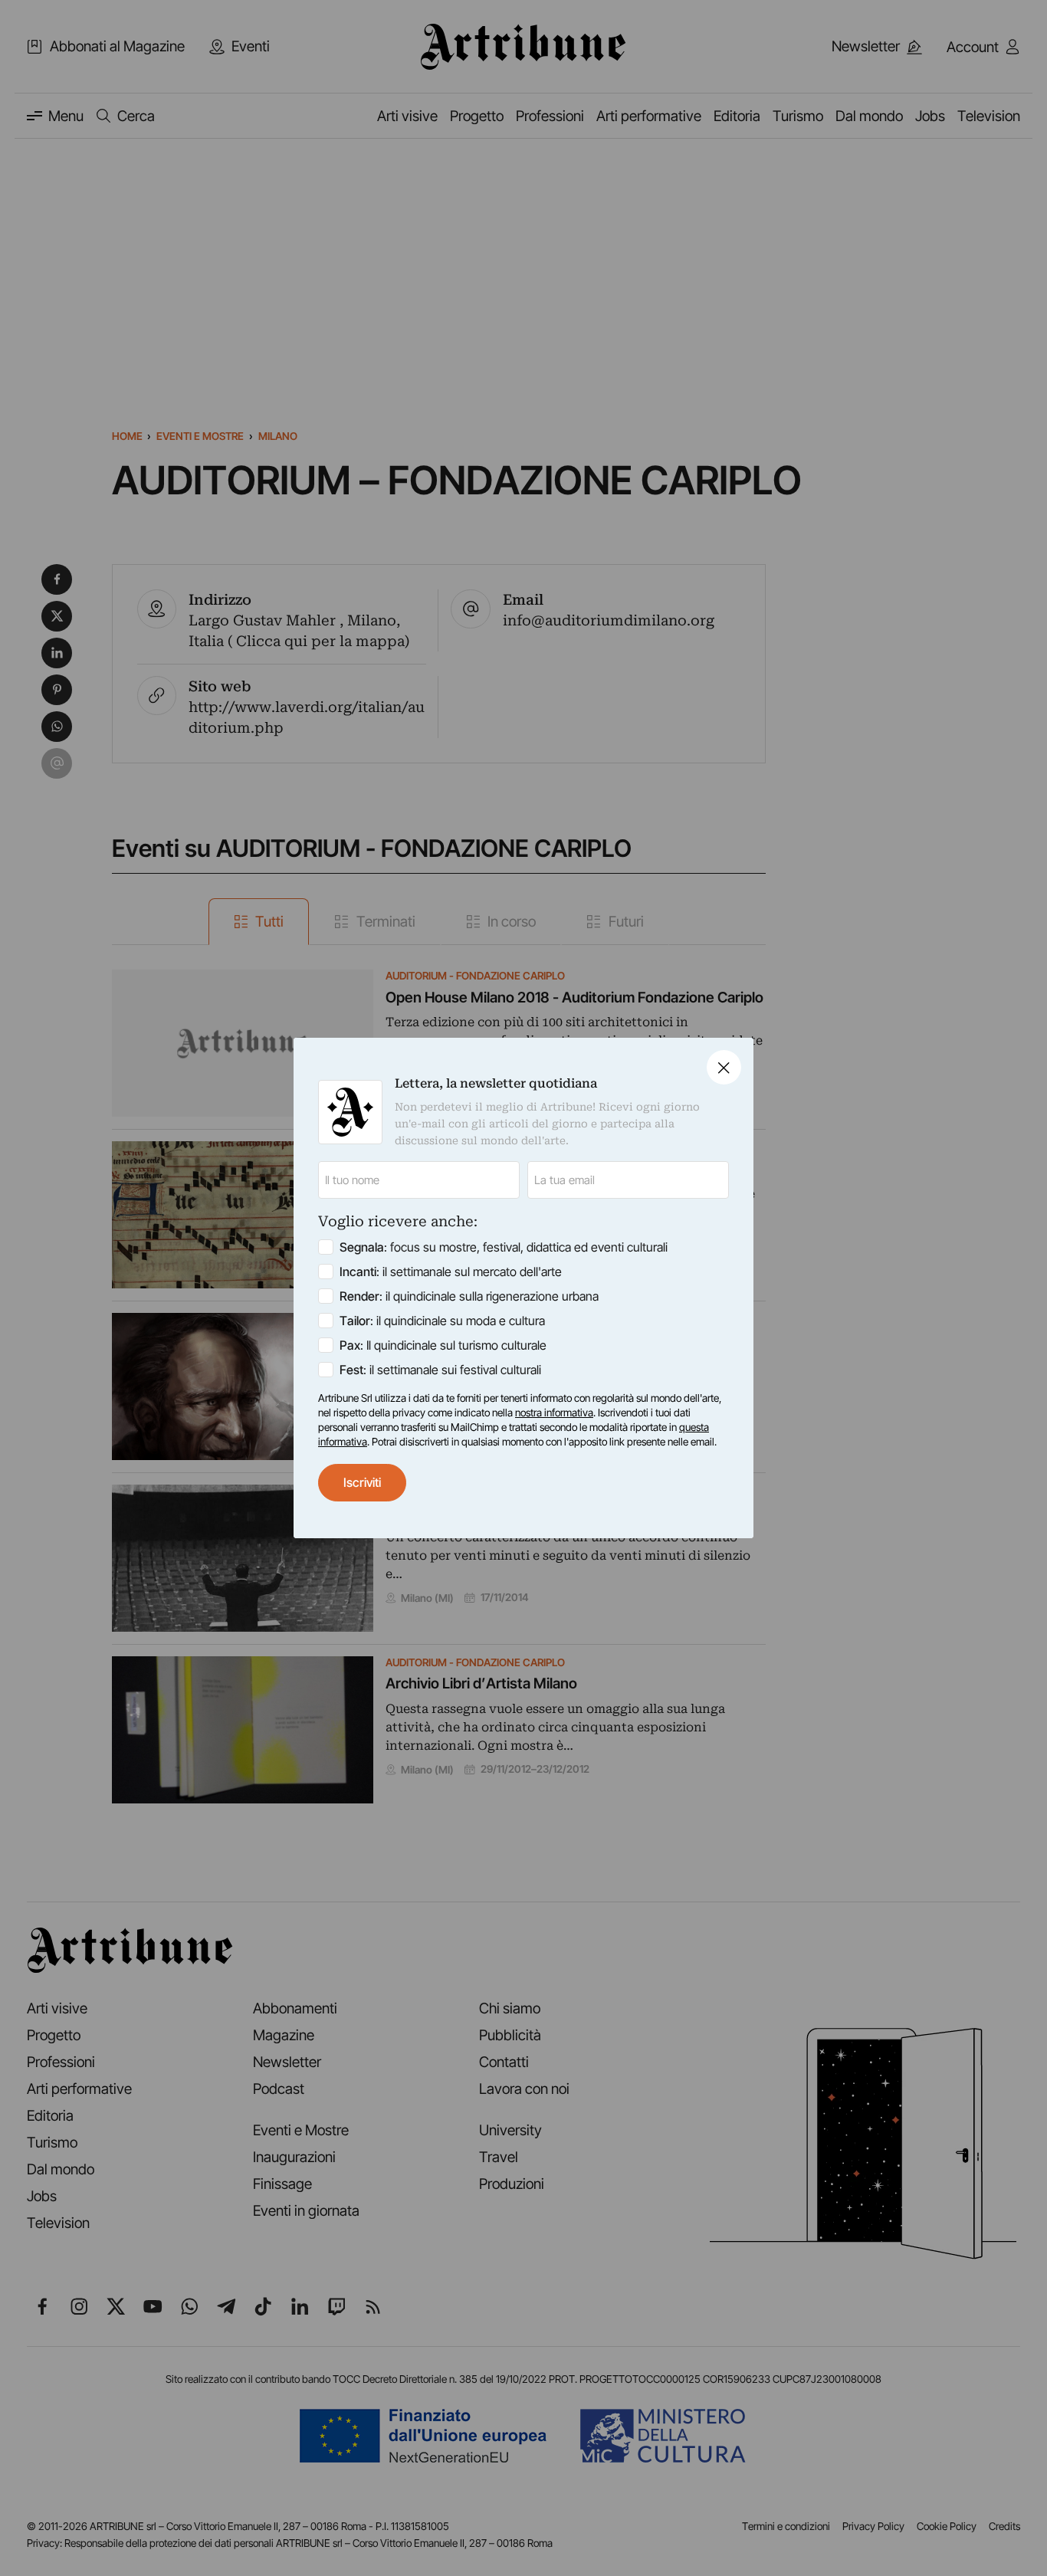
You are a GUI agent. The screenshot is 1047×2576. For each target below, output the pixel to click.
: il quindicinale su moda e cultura (442, 1321)
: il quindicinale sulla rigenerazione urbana (469, 1296)
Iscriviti (362, 1482)
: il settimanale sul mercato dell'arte (451, 1272)
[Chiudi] (724, 1067)
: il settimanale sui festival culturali (440, 1370)
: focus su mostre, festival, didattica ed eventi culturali (504, 1247)
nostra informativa (554, 1413)
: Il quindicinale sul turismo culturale (443, 1345)
